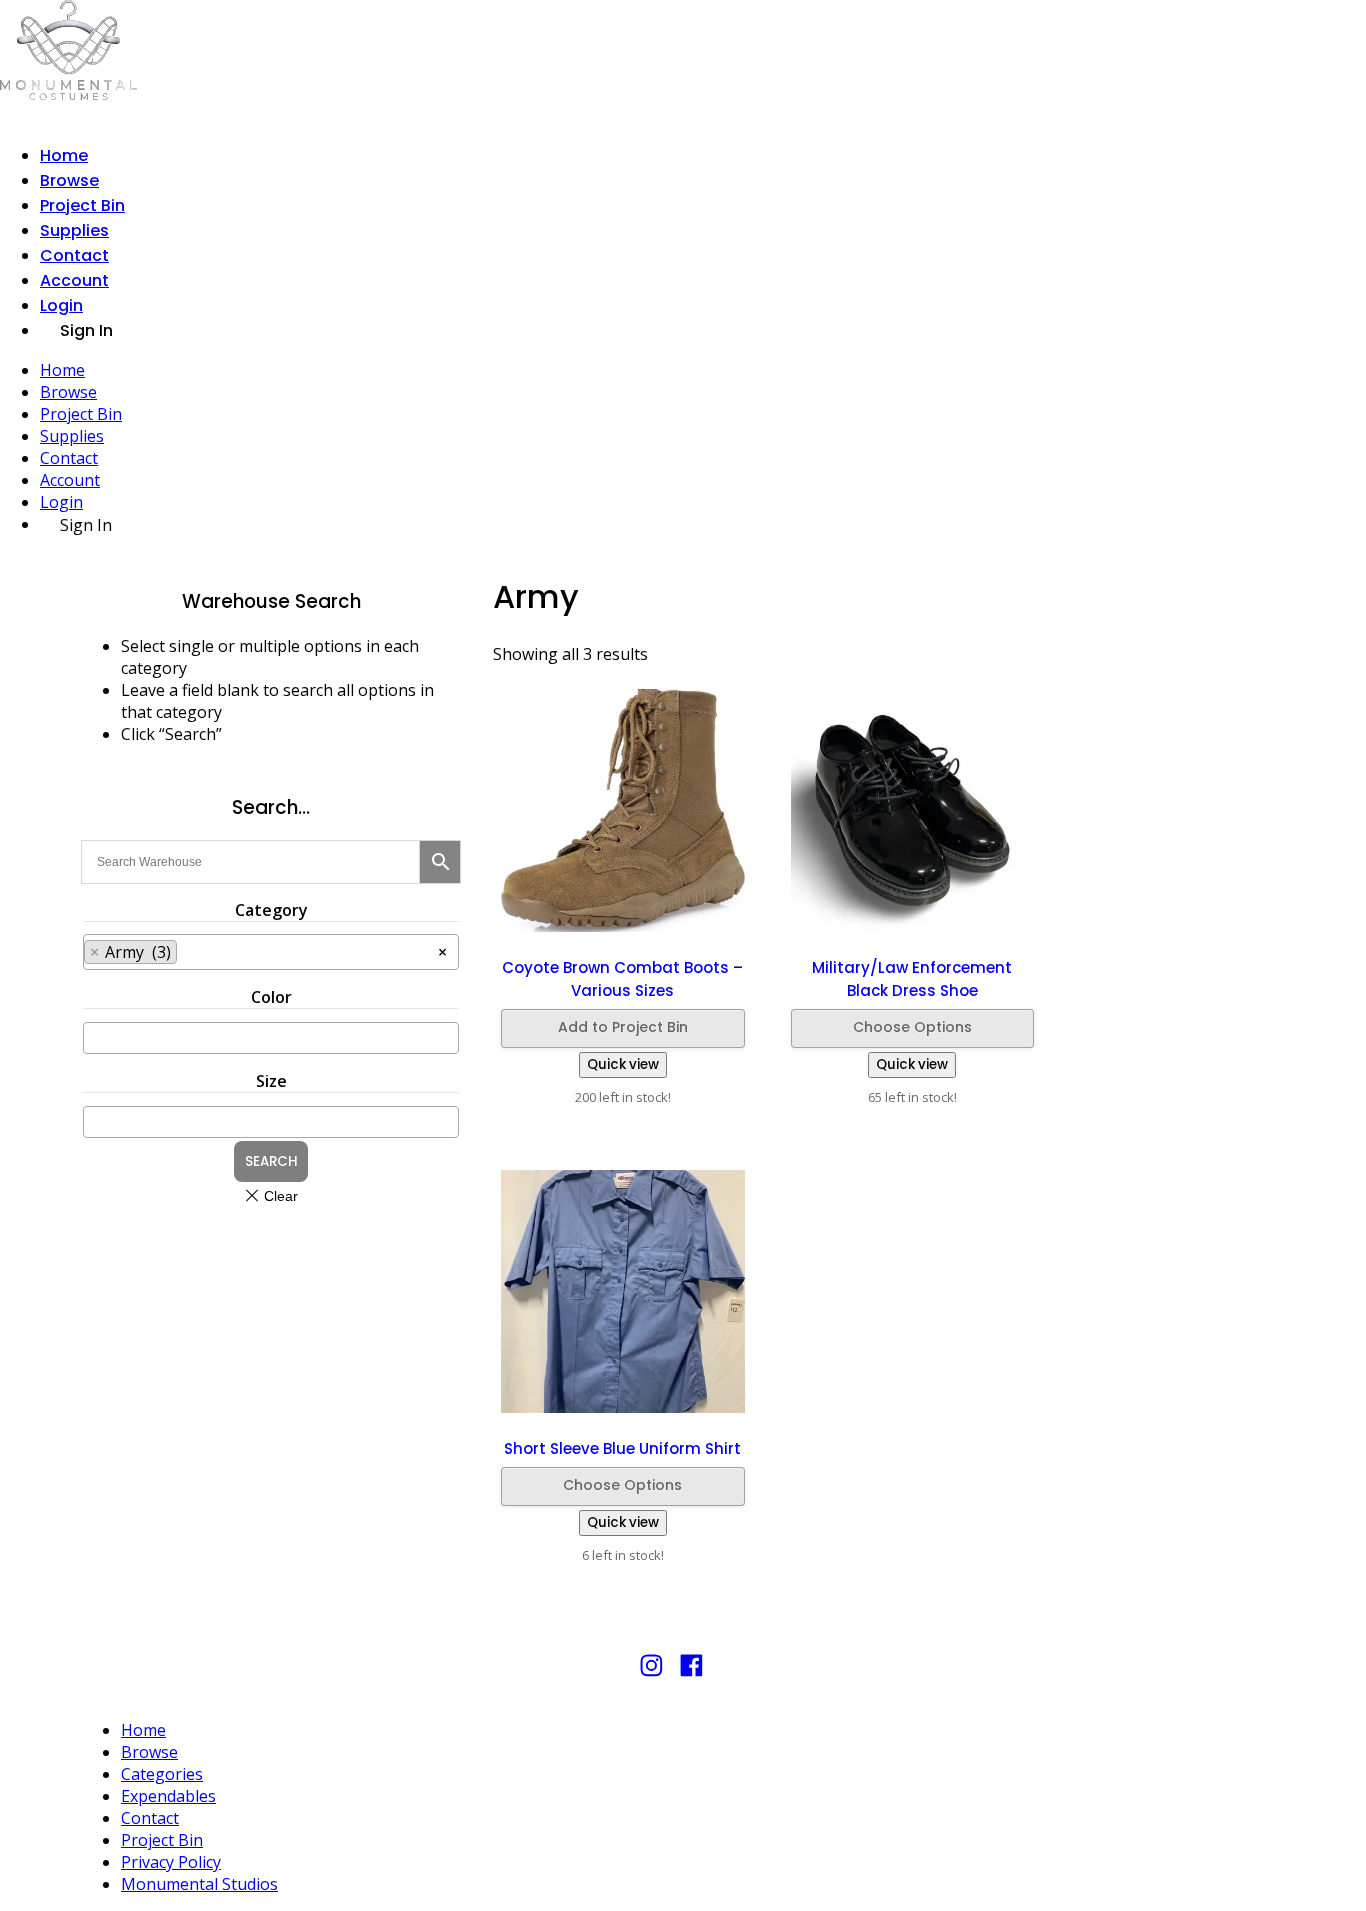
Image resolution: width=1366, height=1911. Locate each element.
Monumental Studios (199, 1884)
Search (271, 1161)
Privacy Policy (171, 1862)
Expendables (168, 1796)
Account (74, 280)
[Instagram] (651, 1674)
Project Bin (82, 205)
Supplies (74, 230)
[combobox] (271, 952)
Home (64, 155)
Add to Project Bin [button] (623, 1027)
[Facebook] (691, 1674)
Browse (69, 180)
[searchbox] (291, 949)
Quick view (623, 1064)
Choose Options (912, 1027)
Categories (162, 1774)
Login (61, 305)
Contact (74, 255)
